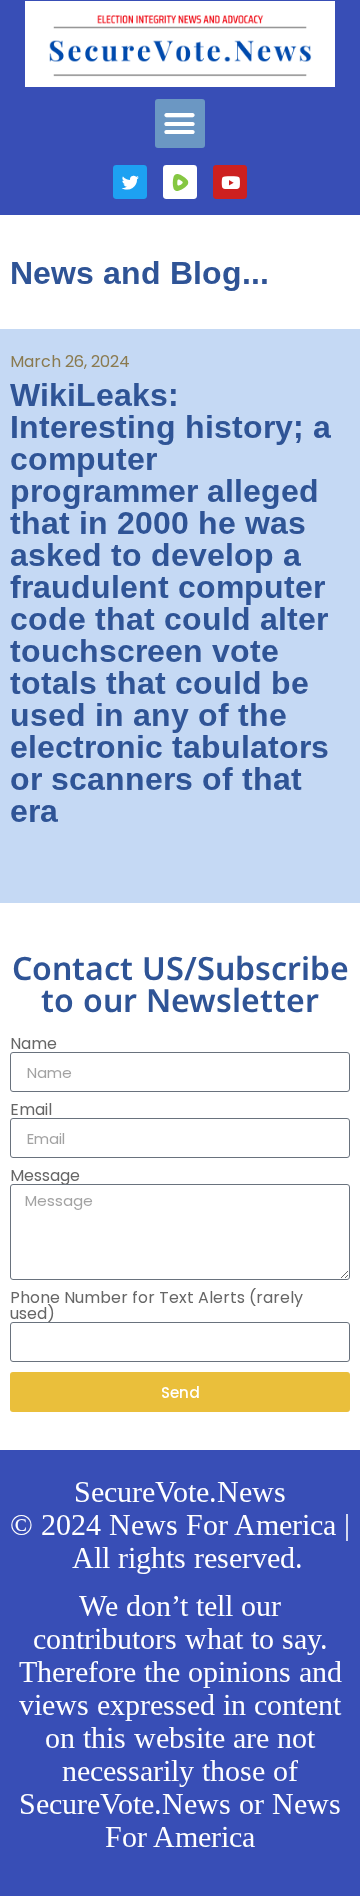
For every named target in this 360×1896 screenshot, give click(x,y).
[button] (180, 124)
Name (33, 1044)
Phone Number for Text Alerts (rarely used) (156, 1306)
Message (45, 1176)
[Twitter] (130, 182)
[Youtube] (230, 182)
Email (31, 1110)
